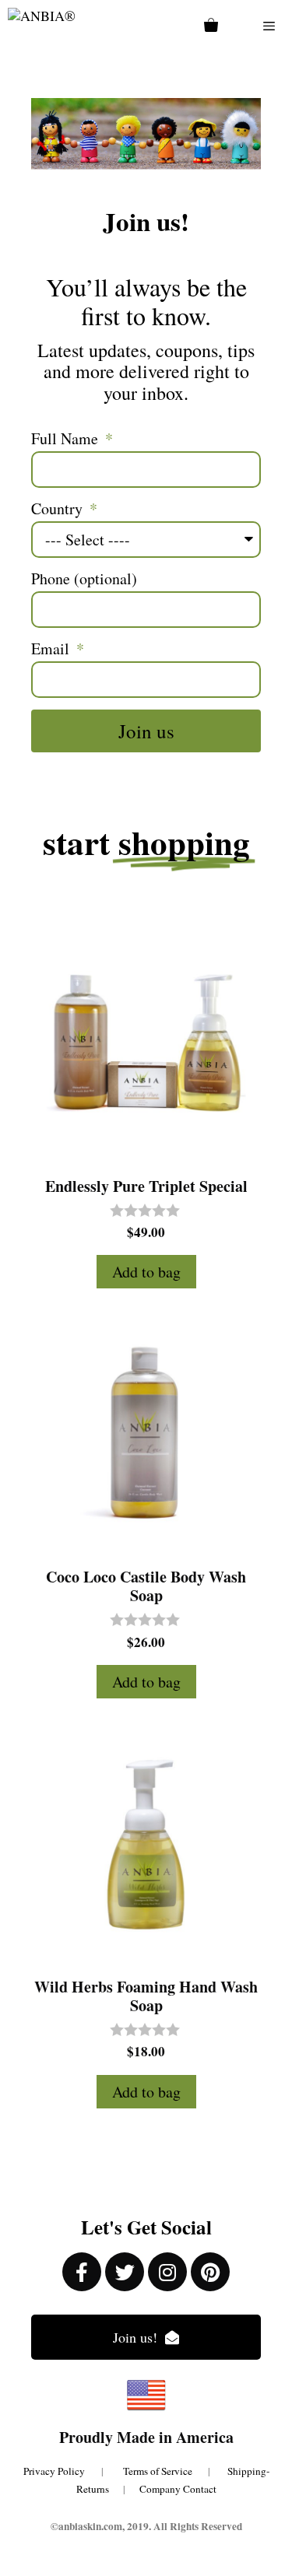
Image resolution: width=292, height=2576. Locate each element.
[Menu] (269, 26)
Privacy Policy (54, 2471)
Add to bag (146, 1272)
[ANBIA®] (42, 26)
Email (52, 649)
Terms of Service (165, 2471)
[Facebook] (82, 2272)
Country (59, 509)
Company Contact (178, 2489)
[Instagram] (167, 2272)
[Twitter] (125, 2272)
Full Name (67, 439)
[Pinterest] (210, 2272)
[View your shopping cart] (211, 26)
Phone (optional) (84, 579)
